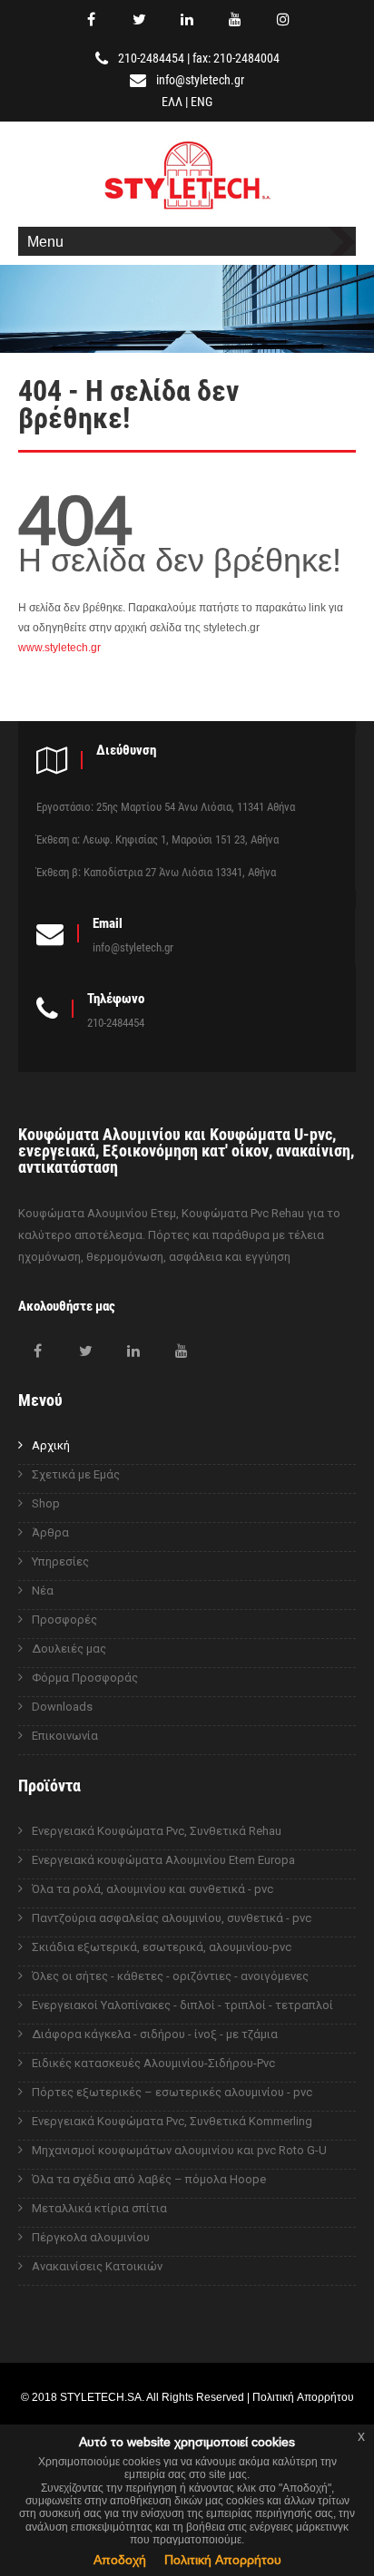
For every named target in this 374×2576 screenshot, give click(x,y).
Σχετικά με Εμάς (76, 1474)
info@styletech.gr (200, 80)
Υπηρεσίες (60, 1561)
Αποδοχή (120, 2560)
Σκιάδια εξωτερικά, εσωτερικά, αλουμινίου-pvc (162, 1947)
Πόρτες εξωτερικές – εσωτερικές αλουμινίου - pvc (172, 2092)
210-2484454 (151, 58)
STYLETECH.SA (101, 2397)
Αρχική (51, 1445)
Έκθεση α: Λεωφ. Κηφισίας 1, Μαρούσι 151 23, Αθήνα (157, 839)
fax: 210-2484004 (236, 58)
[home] (187, 212)
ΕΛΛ (172, 102)
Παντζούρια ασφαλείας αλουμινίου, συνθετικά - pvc (172, 1918)
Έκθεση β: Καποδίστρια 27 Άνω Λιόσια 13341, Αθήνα (156, 872)
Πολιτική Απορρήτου (223, 2560)
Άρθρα (50, 1532)
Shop (46, 1503)
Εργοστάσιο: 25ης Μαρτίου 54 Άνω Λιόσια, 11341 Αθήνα (166, 807)
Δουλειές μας (69, 1649)
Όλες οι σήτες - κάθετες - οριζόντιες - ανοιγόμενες (170, 1976)
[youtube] (235, 19)
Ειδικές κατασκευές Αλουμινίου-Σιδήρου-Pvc (153, 2063)
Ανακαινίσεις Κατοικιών (97, 2266)
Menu (45, 241)
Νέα (43, 1590)
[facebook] (91, 19)
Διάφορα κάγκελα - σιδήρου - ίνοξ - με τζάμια (155, 2034)
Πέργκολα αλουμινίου (91, 2237)
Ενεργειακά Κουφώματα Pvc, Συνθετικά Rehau (157, 1831)
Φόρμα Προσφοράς (85, 1678)
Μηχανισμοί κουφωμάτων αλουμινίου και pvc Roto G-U (179, 2150)
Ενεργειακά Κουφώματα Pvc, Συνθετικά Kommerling (172, 2121)
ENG (202, 102)
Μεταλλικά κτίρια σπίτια (99, 2208)
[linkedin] (187, 19)
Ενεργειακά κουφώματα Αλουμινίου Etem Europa (163, 1860)
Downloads (62, 1707)
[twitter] (139, 19)
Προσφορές (64, 1620)
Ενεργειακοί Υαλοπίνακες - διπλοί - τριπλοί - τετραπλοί (182, 2005)
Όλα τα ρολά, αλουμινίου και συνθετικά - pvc (153, 1889)
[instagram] (283, 19)
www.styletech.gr (59, 647)
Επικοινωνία (65, 1736)
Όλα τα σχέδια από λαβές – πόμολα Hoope (149, 2179)
